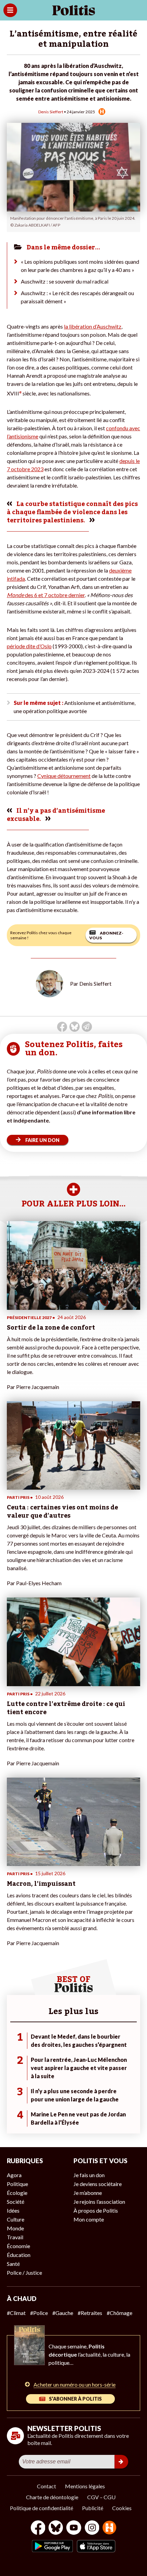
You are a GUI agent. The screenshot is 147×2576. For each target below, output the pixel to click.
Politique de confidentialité (42, 2508)
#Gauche (63, 2313)
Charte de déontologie (52, 2497)
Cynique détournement (64, 776)
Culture (16, 2219)
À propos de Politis (96, 2210)
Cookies (122, 2508)
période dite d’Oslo (29, 646)
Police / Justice (24, 2273)
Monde (15, 2228)
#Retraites (90, 2313)
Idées (13, 2210)
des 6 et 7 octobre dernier (46, 595)
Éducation (19, 2255)
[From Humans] (109, 2528)
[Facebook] (38, 2528)
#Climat (16, 2313)
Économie (18, 2246)
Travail (15, 2237)
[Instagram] (92, 2528)
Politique (17, 2184)
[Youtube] (74, 2528)
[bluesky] (56, 2528)
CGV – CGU (101, 2497)
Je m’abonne (88, 2193)
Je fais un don (89, 2175)
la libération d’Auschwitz (93, 326)
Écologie (17, 2193)
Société (16, 2202)
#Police (39, 2313)
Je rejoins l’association (99, 2202)
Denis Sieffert (51, 112)
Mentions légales (85, 2486)
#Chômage (119, 2313)
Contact (46, 2486)
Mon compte (89, 2219)
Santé (13, 2264)
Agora (14, 2175)
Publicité (93, 2508)
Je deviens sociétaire (98, 2184)
